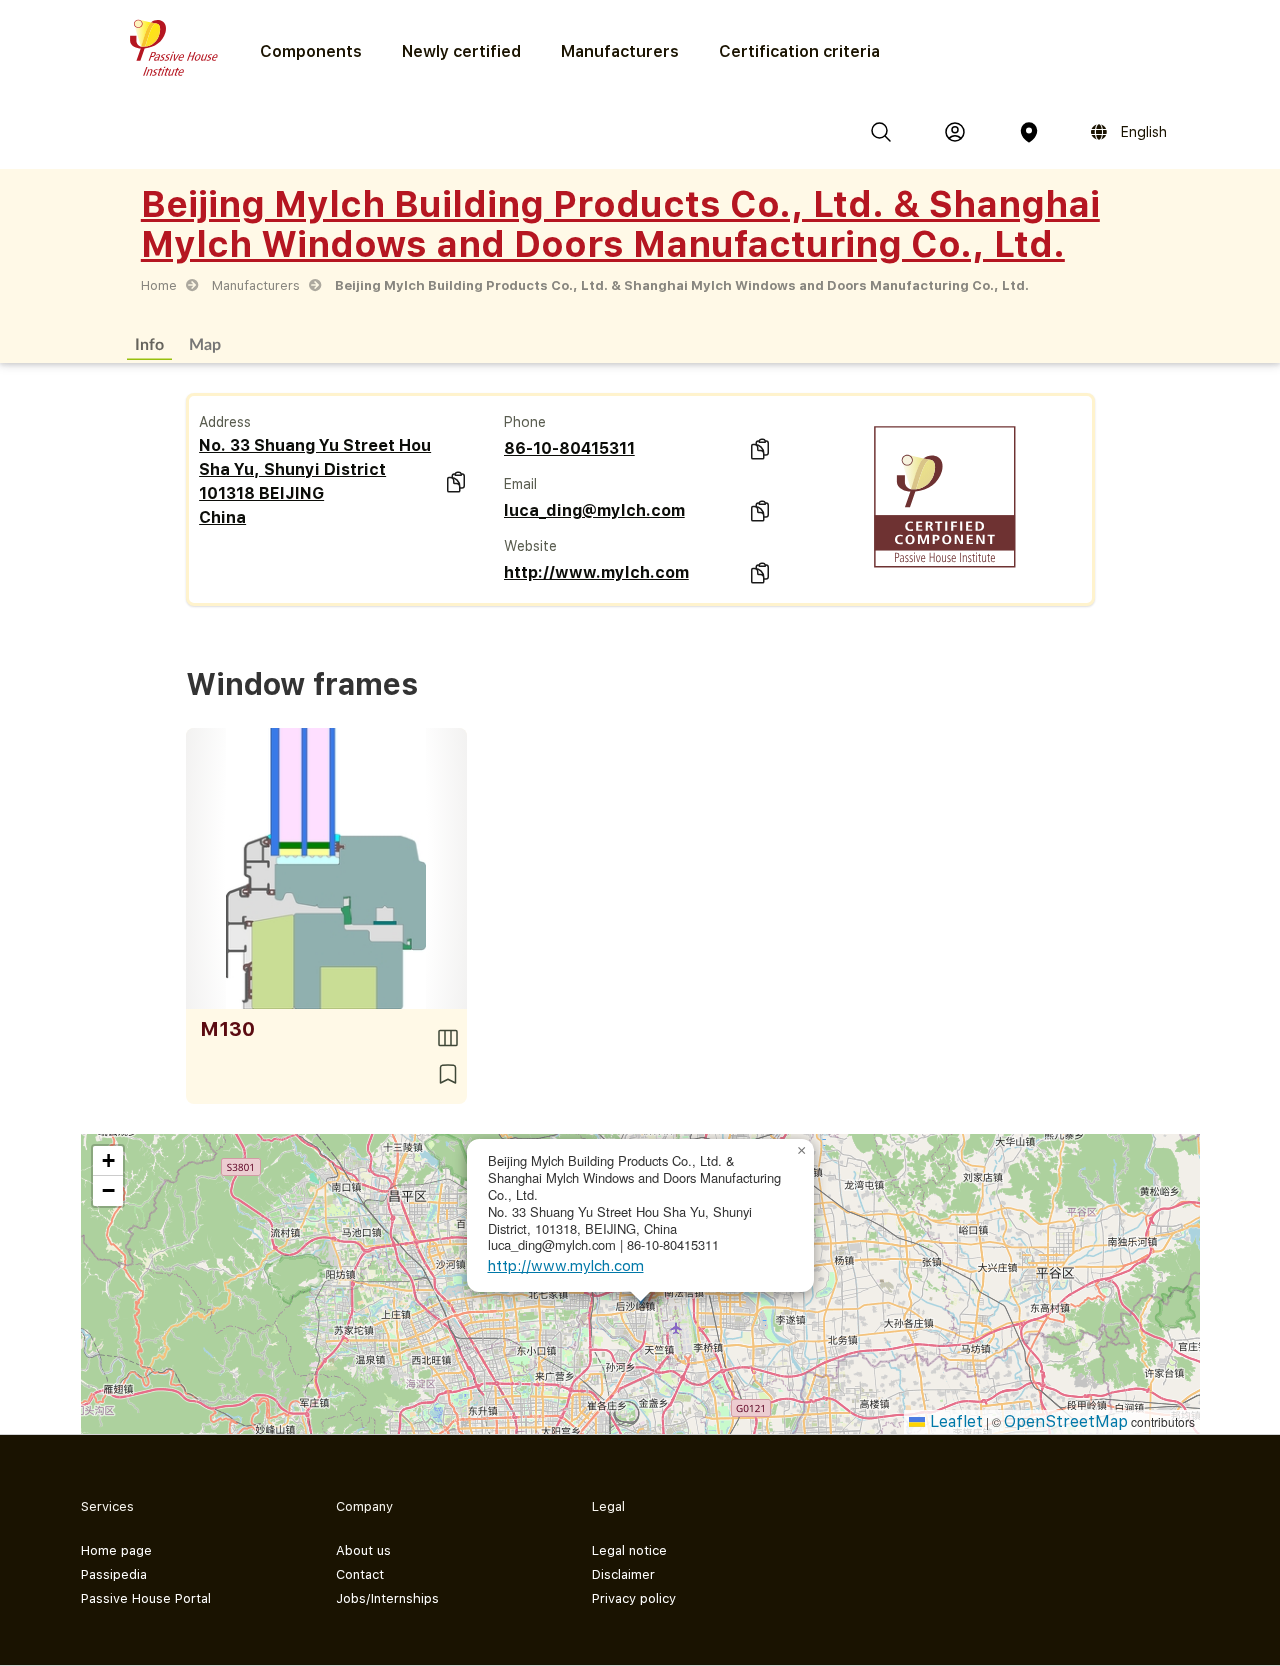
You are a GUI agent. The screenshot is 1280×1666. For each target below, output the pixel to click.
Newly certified (461, 51)
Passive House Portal (146, 1598)
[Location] (1029, 132)
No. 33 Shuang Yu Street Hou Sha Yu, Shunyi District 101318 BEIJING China (315, 481)
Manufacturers (620, 51)
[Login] (955, 132)
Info (149, 343)
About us (363, 1550)
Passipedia (114, 1574)
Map (205, 343)
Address (225, 422)
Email (520, 484)
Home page (116, 1550)
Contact (360, 1574)
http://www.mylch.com (596, 572)
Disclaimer (623, 1574)
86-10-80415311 (569, 448)
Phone (525, 422)
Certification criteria (799, 51)
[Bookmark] (448, 1074)
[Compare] (448, 1038)
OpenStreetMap (1066, 1421)
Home (159, 285)
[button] (802, 1151)
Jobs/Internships (387, 1598)
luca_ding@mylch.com (594, 510)
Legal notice (629, 1550)
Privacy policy (634, 1598)
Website (530, 546)
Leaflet (954, 1421)
